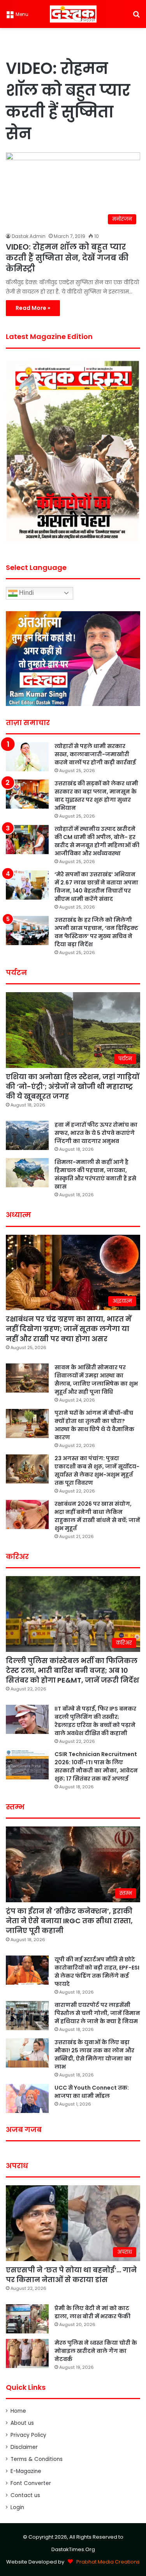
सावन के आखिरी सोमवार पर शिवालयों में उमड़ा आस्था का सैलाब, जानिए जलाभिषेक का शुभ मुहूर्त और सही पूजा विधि (96, 1380)
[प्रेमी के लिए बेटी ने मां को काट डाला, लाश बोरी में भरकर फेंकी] (27, 2319)
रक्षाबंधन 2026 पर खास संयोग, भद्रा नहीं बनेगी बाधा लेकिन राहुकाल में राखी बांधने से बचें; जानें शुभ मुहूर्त (97, 1516)
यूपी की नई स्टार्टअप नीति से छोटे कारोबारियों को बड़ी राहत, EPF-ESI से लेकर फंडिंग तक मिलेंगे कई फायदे (97, 1972)
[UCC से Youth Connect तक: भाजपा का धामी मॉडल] (27, 2098)
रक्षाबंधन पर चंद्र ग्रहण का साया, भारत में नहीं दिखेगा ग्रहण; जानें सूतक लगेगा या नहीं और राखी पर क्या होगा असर (69, 1329)
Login (17, 2507)
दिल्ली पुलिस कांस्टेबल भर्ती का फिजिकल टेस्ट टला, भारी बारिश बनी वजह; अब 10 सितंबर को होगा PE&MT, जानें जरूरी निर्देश (72, 1670)
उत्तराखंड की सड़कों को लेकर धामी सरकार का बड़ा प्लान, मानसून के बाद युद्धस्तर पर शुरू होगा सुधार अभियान (96, 796)
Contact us (25, 2495)
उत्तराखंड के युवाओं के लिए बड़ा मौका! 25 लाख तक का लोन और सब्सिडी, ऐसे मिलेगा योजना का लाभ (94, 2054)
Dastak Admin (29, 236)
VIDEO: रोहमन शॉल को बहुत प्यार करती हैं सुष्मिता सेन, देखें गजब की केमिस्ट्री (67, 258)
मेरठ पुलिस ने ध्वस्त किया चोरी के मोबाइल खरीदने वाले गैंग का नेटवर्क (96, 2351)
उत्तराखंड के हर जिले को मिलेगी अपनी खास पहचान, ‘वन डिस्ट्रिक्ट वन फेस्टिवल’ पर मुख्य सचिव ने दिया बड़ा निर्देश (96, 932)
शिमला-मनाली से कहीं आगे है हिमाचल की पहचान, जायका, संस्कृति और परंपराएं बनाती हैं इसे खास (95, 1174)
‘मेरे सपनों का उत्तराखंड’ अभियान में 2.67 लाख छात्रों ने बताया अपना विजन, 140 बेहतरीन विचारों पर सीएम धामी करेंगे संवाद (96, 887)
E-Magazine (26, 2471)
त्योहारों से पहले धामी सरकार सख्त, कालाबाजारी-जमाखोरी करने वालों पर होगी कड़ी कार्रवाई (95, 754)
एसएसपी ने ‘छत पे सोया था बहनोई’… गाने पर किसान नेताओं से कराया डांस (71, 2275)
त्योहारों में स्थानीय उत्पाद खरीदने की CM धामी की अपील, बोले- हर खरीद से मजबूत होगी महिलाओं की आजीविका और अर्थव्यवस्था (97, 841)
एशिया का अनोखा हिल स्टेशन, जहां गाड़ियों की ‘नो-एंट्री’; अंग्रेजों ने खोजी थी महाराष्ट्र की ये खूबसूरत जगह (73, 1086)
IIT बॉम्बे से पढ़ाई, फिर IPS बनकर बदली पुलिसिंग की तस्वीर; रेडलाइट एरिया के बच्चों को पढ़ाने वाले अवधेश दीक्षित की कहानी (95, 1721)
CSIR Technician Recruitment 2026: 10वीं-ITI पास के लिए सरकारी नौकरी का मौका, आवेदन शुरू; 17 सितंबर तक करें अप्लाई (96, 1766)
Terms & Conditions (37, 2459)
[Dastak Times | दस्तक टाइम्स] (73, 14)
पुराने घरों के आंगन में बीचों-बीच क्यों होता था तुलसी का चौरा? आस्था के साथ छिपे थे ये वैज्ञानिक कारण (94, 1425)
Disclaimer (24, 2447)
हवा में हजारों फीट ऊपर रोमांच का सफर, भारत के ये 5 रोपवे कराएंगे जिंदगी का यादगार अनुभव (96, 1133)
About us (22, 2423)
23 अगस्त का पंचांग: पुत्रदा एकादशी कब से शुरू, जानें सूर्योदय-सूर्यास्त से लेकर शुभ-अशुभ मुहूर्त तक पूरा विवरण (97, 1471)
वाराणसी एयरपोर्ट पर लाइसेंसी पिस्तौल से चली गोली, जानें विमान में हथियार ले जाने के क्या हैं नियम (97, 2013)
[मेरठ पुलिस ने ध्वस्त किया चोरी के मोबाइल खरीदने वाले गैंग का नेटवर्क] (27, 2353)
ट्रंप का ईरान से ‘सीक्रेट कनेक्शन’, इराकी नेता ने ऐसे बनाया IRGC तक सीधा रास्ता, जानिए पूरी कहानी (69, 1921)
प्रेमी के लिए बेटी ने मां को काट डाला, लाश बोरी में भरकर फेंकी (92, 2312)
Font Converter (31, 2483)
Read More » (33, 308)
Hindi (26, 593)
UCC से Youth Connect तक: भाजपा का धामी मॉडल (92, 2092)
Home (18, 2411)
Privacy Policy (28, 2435)
